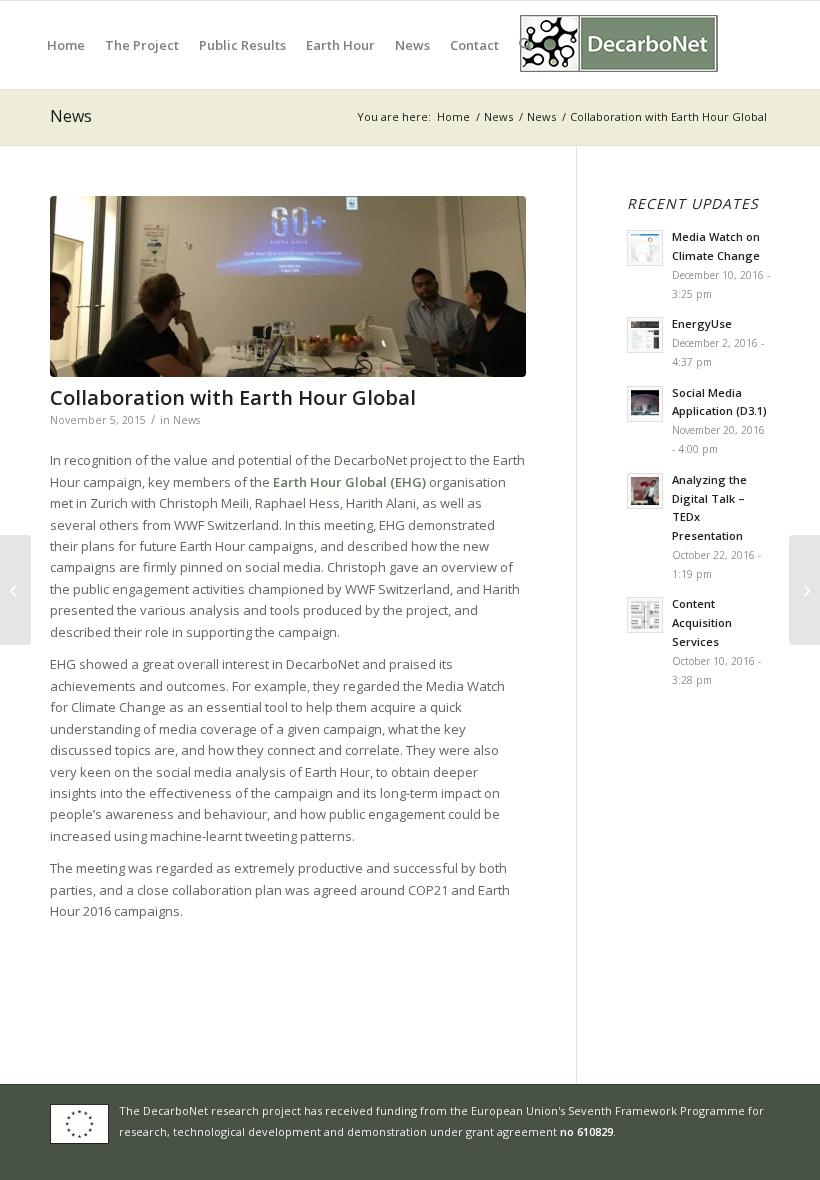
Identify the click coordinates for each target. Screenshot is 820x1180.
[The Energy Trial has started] (804, 590)
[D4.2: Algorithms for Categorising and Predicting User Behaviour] (15, 590)
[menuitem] (66, 45)
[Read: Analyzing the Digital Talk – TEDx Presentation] (645, 491)
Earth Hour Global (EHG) (349, 482)
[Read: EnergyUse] (645, 335)
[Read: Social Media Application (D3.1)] (645, 404)
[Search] (525, 45)
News (71, 116)
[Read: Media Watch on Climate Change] (645, 248)
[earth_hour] (288, 286)
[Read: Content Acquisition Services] (645, 615)
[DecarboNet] (620, 45)
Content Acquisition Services (702, 622)
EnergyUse (702, 323)
